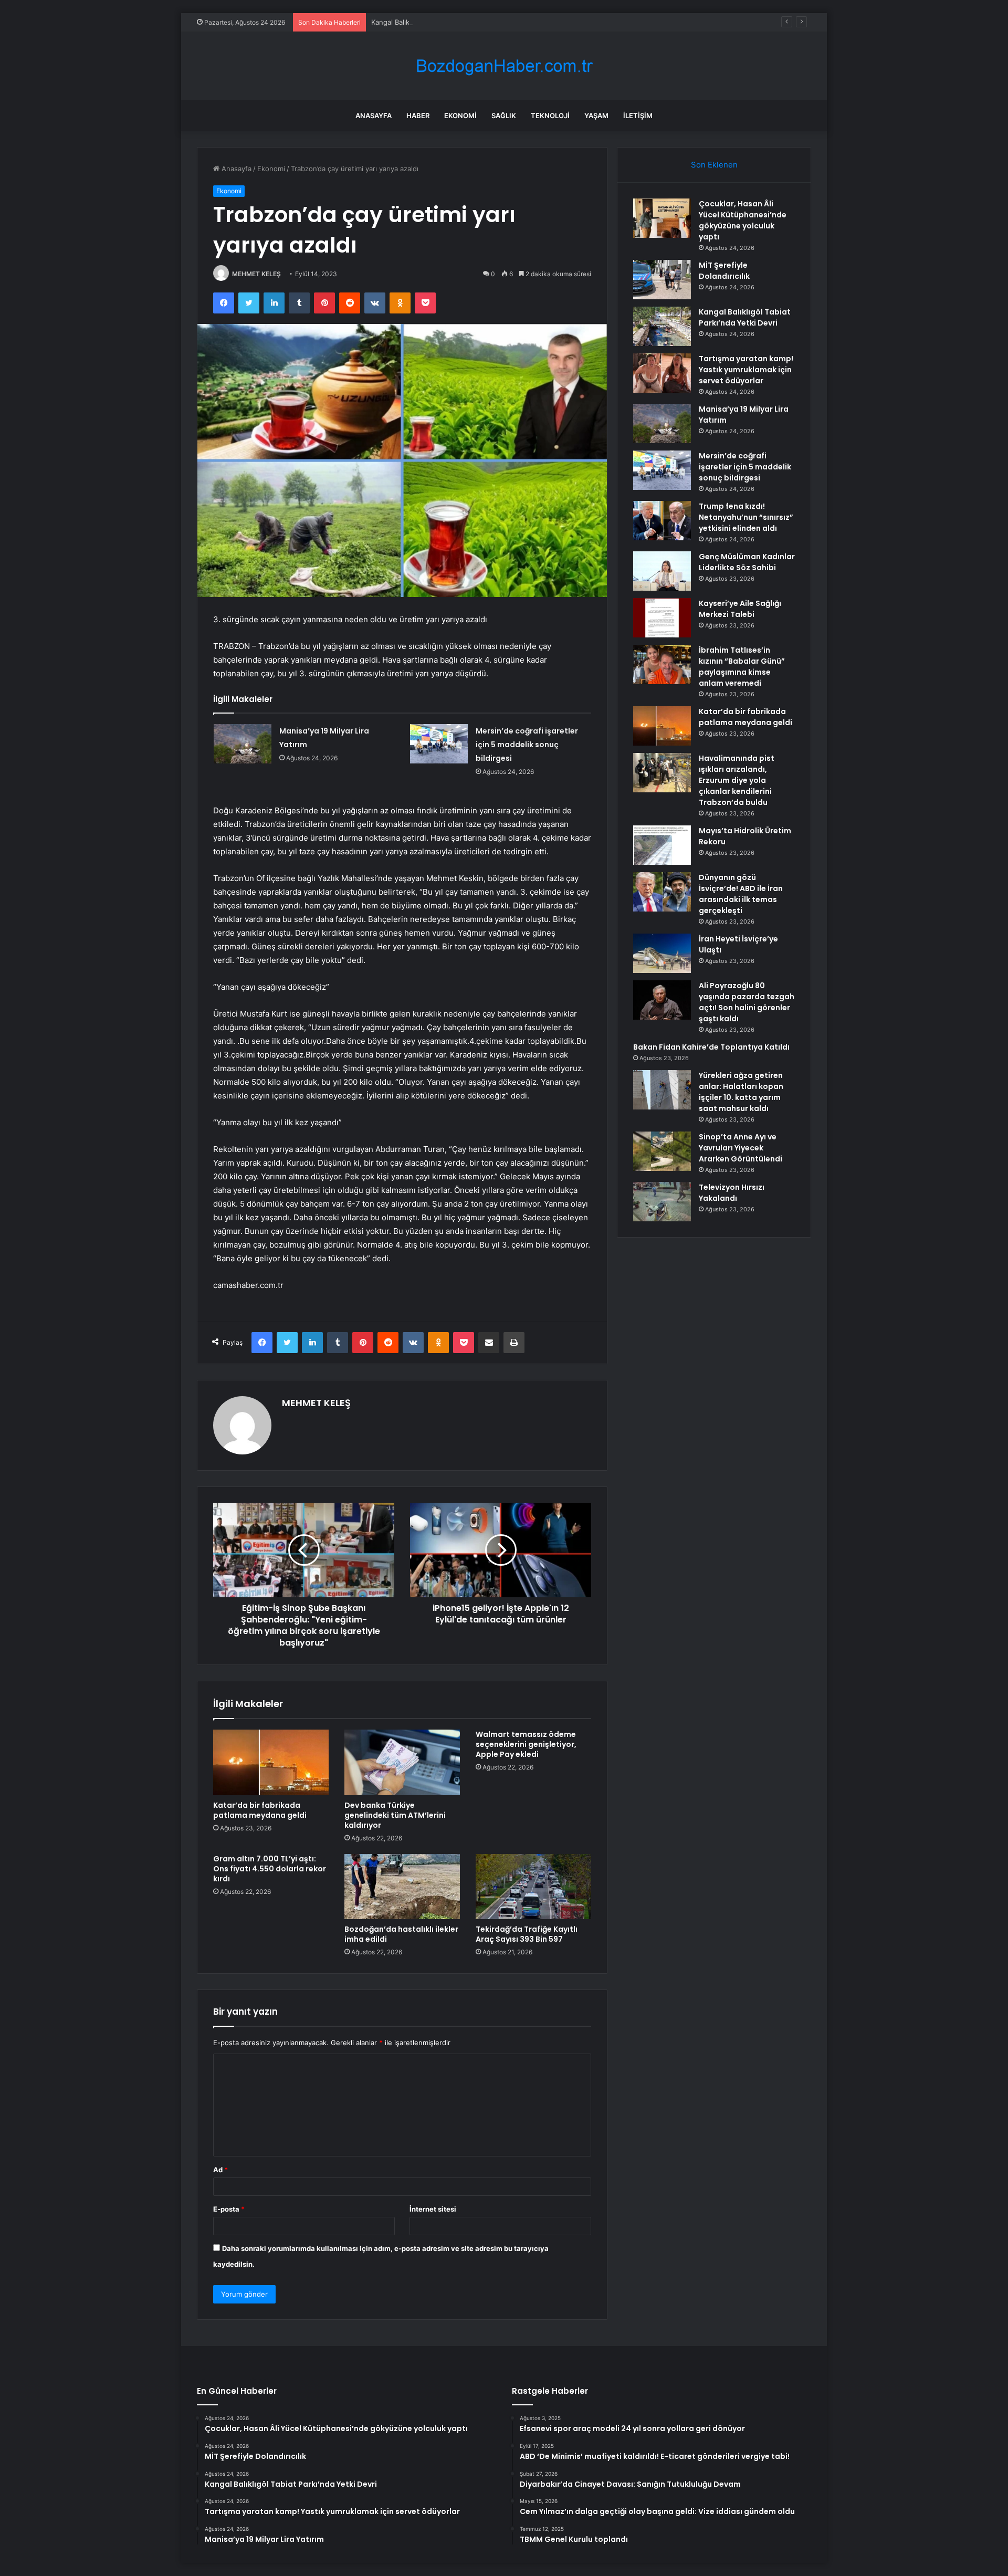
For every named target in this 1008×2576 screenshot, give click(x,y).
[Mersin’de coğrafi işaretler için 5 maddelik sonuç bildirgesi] (439, 744)
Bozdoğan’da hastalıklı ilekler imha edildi (401, 1934)
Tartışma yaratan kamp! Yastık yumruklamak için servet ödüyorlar (746, 370)
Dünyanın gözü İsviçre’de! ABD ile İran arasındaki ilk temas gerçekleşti (741, 894)
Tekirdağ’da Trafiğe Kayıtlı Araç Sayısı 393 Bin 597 (527, 1934)
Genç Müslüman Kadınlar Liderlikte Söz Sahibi (747, 562)
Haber (418, 116)
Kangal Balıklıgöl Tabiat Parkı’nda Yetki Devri (442, 22)
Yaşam (596, 116)
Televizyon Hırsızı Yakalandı (732, 1193)
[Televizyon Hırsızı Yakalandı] (662, 1202)
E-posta (229, 2209)
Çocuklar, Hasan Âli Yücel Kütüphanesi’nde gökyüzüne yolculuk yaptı (743, 220)
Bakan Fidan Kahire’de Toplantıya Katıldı (711, 1047)
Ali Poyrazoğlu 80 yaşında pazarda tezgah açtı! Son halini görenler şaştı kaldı (747, 1002)
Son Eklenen (714, 165)
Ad (220, 2170)
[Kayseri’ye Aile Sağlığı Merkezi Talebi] (662, 618)
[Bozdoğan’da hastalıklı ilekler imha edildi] (402, 1887)
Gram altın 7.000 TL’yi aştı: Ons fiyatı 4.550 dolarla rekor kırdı (270, 1869)
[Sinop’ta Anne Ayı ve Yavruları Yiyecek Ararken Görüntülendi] (662, 1151)
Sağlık (504, 116)
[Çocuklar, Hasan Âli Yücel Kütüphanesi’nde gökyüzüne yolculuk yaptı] (662, 218)
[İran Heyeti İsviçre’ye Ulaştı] (662, 953)
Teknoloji (550, 116)
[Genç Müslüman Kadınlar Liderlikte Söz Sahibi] (662, 571)
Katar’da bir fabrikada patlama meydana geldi (260, 1810)
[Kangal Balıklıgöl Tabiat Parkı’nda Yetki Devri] (662, 326)
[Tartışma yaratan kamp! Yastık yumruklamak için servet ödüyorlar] (662, 373)
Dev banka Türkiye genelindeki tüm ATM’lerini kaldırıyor (395, 1815)
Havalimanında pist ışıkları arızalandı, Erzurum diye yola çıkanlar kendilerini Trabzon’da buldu (737, 780)
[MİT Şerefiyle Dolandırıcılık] (662, 280)
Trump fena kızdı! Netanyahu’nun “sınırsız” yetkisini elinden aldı (746, 517)
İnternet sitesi (433, 2209)
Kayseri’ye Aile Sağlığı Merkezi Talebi (740, 609)
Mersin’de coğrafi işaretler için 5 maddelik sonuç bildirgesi (527, 745)
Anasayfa (374, 116)
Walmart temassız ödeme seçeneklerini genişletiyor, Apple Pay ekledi (526, 1744)
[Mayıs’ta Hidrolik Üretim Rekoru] (662, 845)
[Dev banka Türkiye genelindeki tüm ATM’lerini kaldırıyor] (402, 1762)
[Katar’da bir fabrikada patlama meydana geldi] (271, 1762)
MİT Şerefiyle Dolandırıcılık (724, 271)
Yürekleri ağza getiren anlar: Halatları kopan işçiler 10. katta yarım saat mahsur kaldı (741, 1092)
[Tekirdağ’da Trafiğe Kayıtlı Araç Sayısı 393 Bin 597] (533, 1887)
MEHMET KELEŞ (256, 274)
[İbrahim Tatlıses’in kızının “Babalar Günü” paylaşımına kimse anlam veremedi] (662, 664)
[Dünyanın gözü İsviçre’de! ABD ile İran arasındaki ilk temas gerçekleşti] (662, 892)
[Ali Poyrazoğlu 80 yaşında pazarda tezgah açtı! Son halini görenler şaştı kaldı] (662, 1000)
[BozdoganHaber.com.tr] (504, 66)
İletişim (638, 116)
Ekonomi (460, 116)
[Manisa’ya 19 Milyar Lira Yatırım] (243, 744)
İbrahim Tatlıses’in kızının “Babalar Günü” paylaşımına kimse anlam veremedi (742, 667)
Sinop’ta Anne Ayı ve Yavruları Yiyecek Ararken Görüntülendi (741, 1148)
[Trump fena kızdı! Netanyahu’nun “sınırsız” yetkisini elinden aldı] (662, 521)
